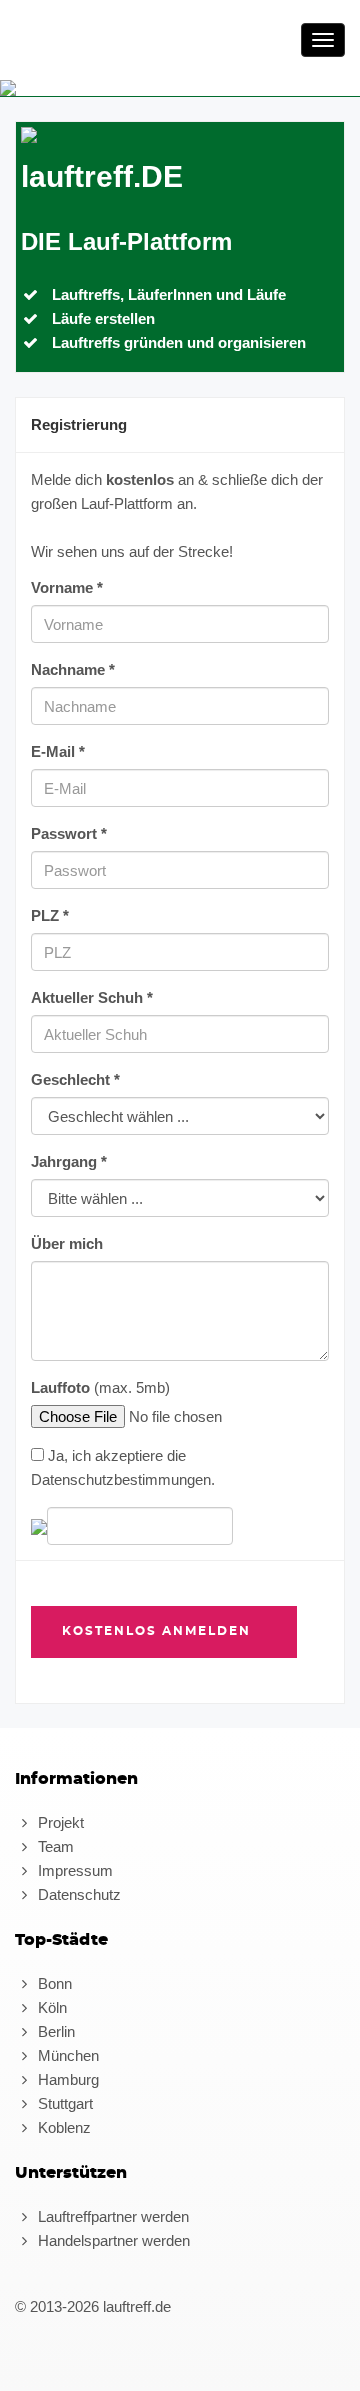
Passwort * (69, 833)
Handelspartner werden (112, 2240)
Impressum (73, 1870)
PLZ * (50, 915)
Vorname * (67, 587)
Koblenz (62, 2127)
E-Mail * (58, 751)
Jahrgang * (69, 1161)
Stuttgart (63, 2103)
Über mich (67, 1243)
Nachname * (73, 669)
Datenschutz (77, 1894)
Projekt (59, 1822)
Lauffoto (60, 1387)
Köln (50, 2007)
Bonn (53, 1983)
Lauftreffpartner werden (111, 2216)
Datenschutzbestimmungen (121, 1479)
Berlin (54, 2031)
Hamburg (66, 2079)
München (66, 2055)
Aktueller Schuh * (92, 997)
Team (54, 1846)
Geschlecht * (75, 1079)
